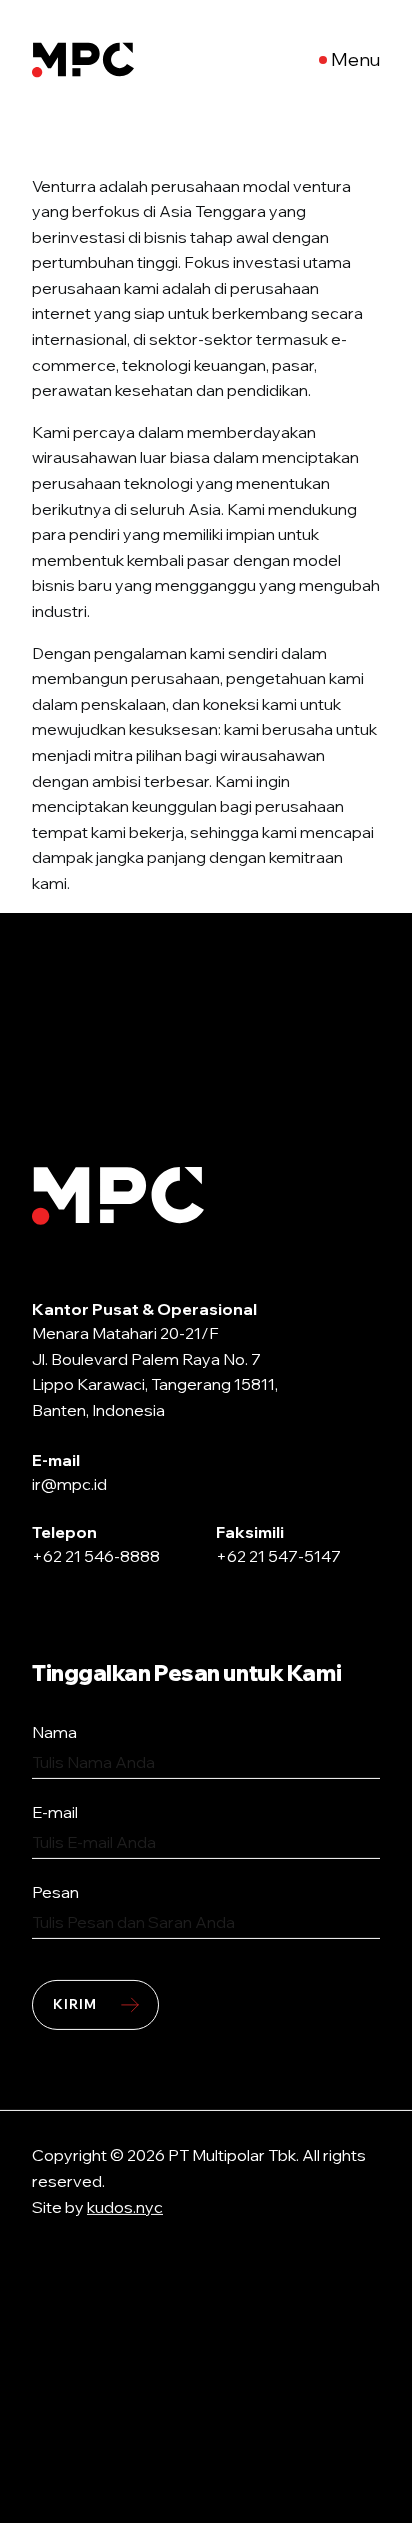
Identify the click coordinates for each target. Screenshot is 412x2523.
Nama (54, 1732)
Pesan (55, 1892)
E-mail (55, 1812)
